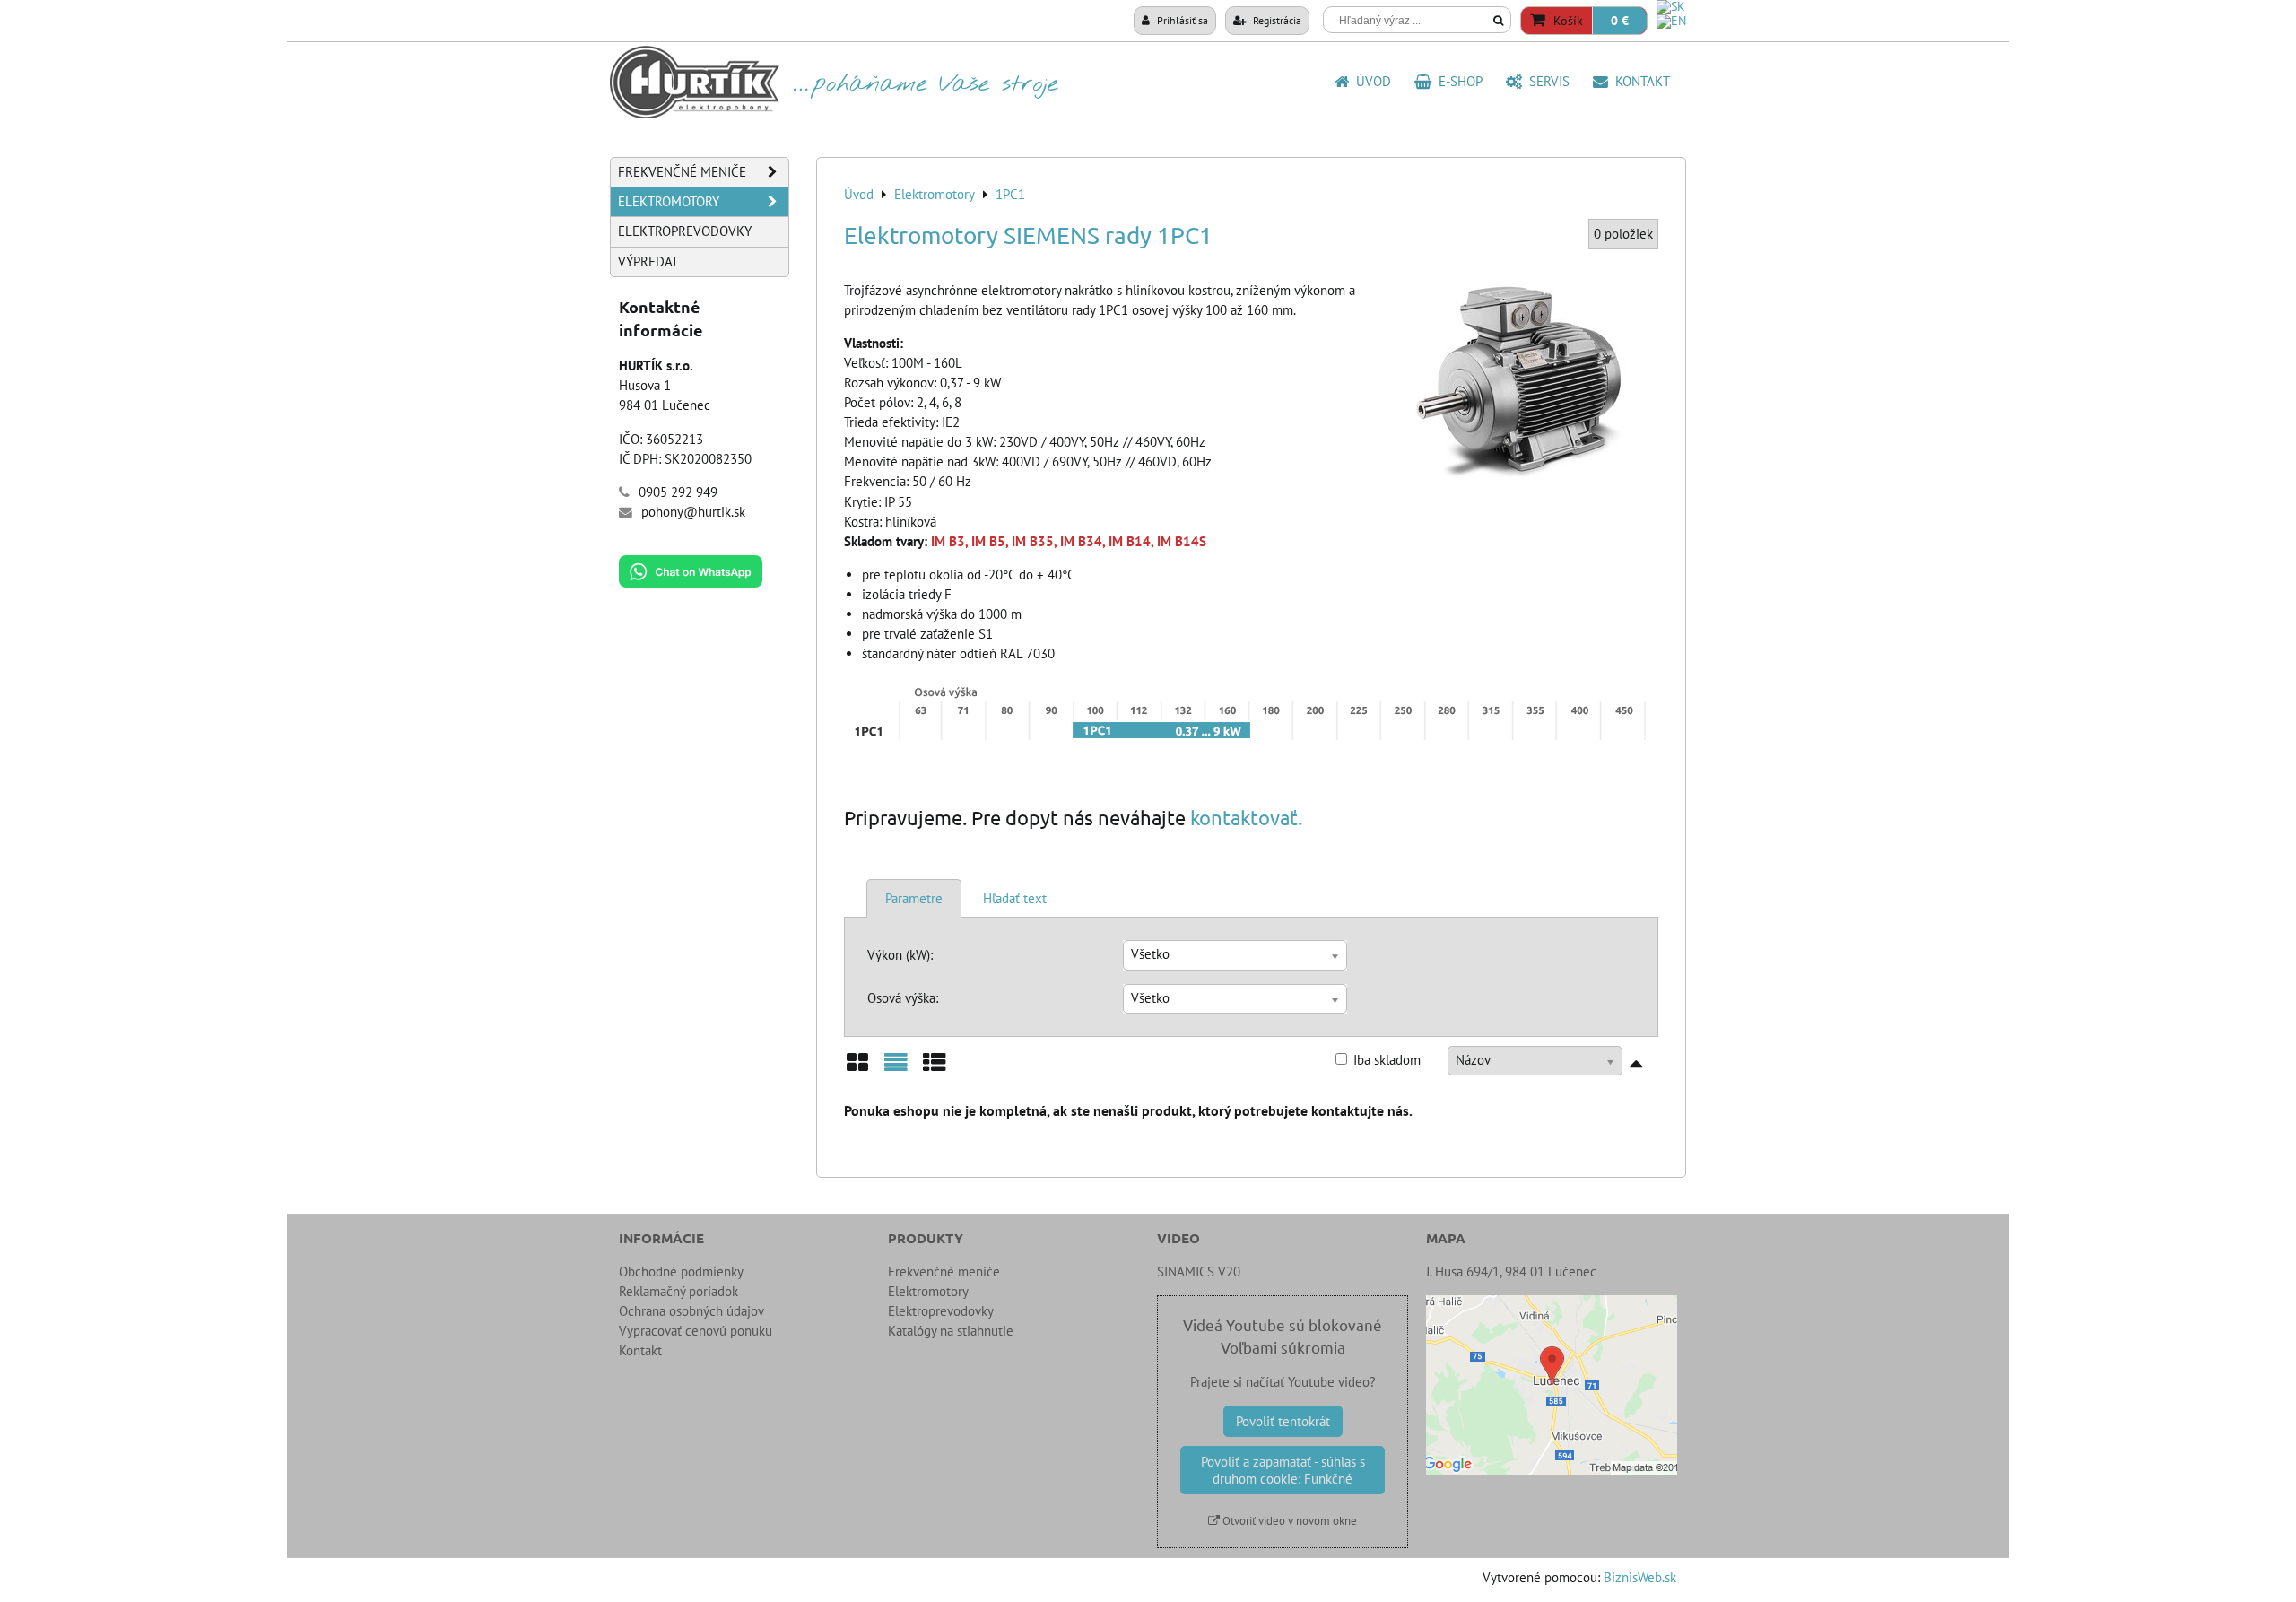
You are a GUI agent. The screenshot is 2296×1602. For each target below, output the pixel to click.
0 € (1620, 21)
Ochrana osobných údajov (691, 1311)
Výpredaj (647, 261)
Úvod (1370, 81)
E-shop (1457, 81)
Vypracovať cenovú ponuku (696, 1331)
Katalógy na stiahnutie (951, 1331)
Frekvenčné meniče (682, 172)
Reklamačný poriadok (678, 1291)
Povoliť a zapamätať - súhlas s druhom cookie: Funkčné (1283, 1470)
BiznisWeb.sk (1640, 1577)
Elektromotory (669, 201)
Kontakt (1639, 81)
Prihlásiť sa (1181, 20)
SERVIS (1546, 81)
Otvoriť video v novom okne (1288, 1521)
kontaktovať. (1246, 817)
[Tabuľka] (935, 1069)
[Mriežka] (857, 1069)
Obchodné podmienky (681, 1271)
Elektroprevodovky (685, 231)
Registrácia (1276, 20)
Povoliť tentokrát (1283, 1421)
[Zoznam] (896, 1069)
